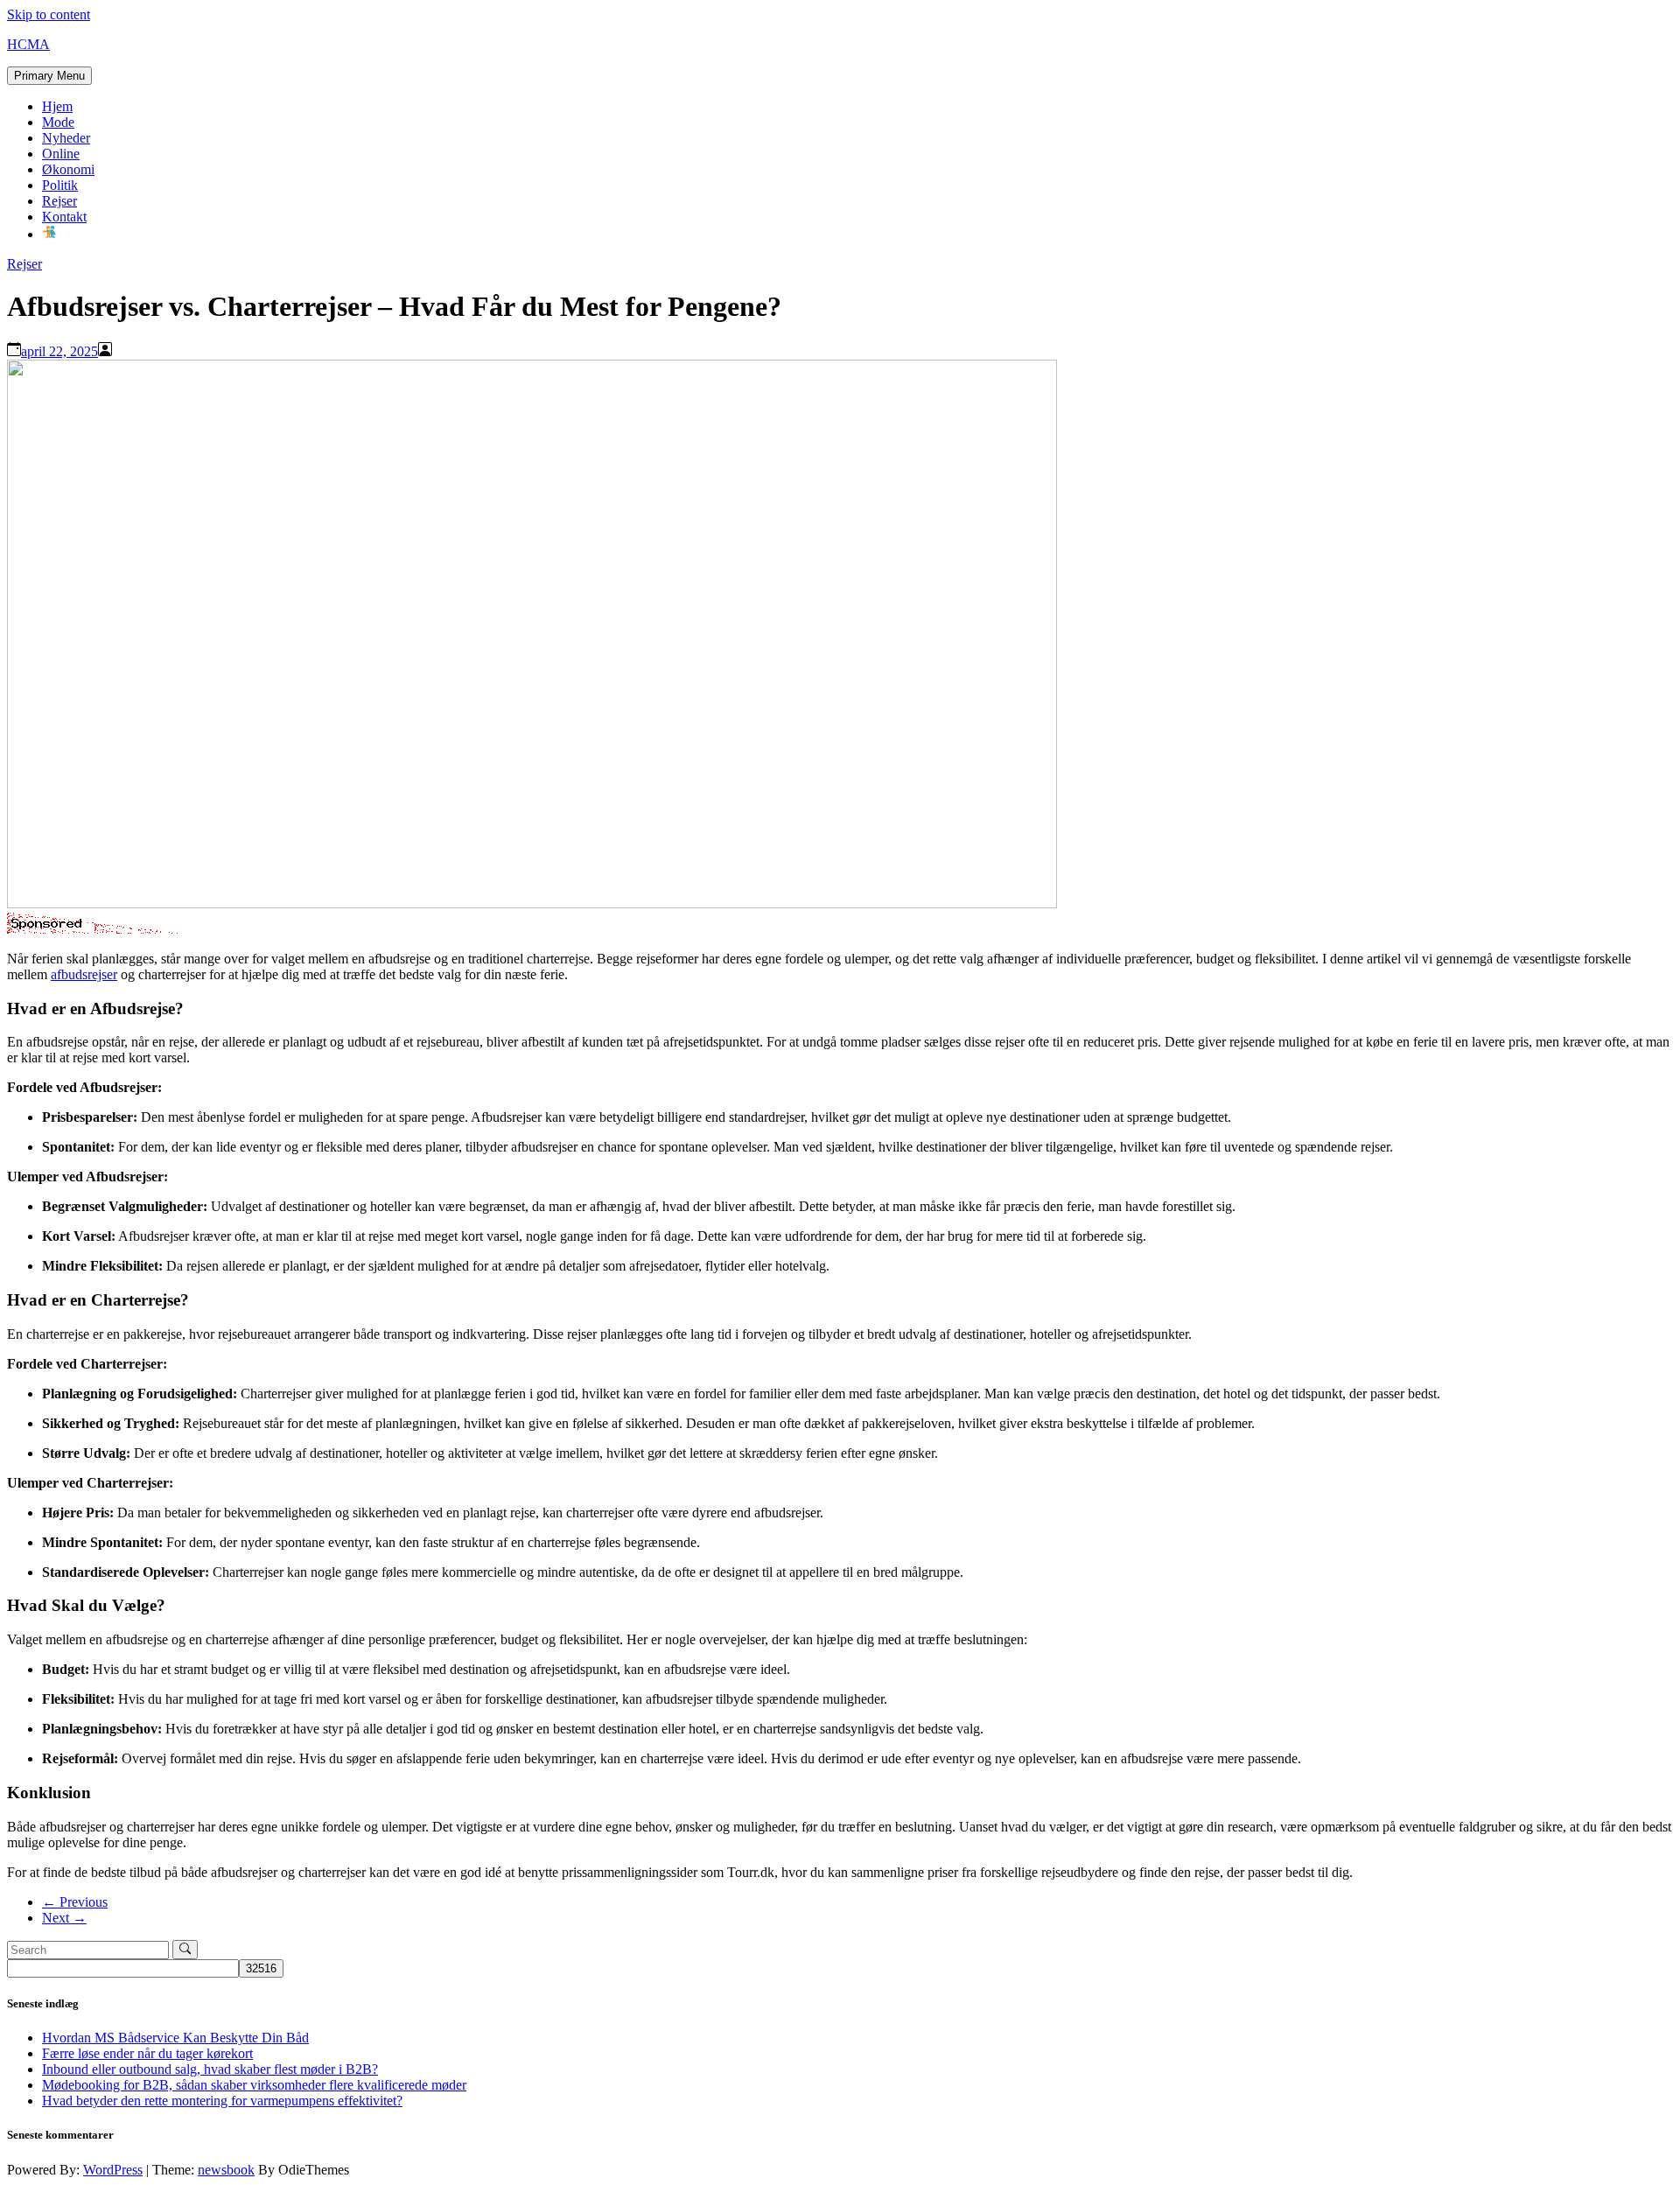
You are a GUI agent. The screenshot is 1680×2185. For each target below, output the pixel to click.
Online (61, 154)
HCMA (28, 44)
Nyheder (66, 138)
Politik (60, 185)
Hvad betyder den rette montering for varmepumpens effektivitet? (222, 2101)
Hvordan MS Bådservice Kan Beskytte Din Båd (175, 2038)
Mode (58, 122)
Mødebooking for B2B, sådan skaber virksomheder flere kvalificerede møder (254, 2085)
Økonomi (68, 169)
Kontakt (64, 217)
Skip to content (49, 14)
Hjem (57, 106)
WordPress (113, 2170)
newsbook (226, 2170)
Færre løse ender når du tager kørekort (147, 2053)
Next (64, 1918)
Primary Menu (49, 76)
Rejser (59, 201)
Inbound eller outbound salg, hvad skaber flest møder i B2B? (210, 2069)
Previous (75, 1902)
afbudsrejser (84, 974)
